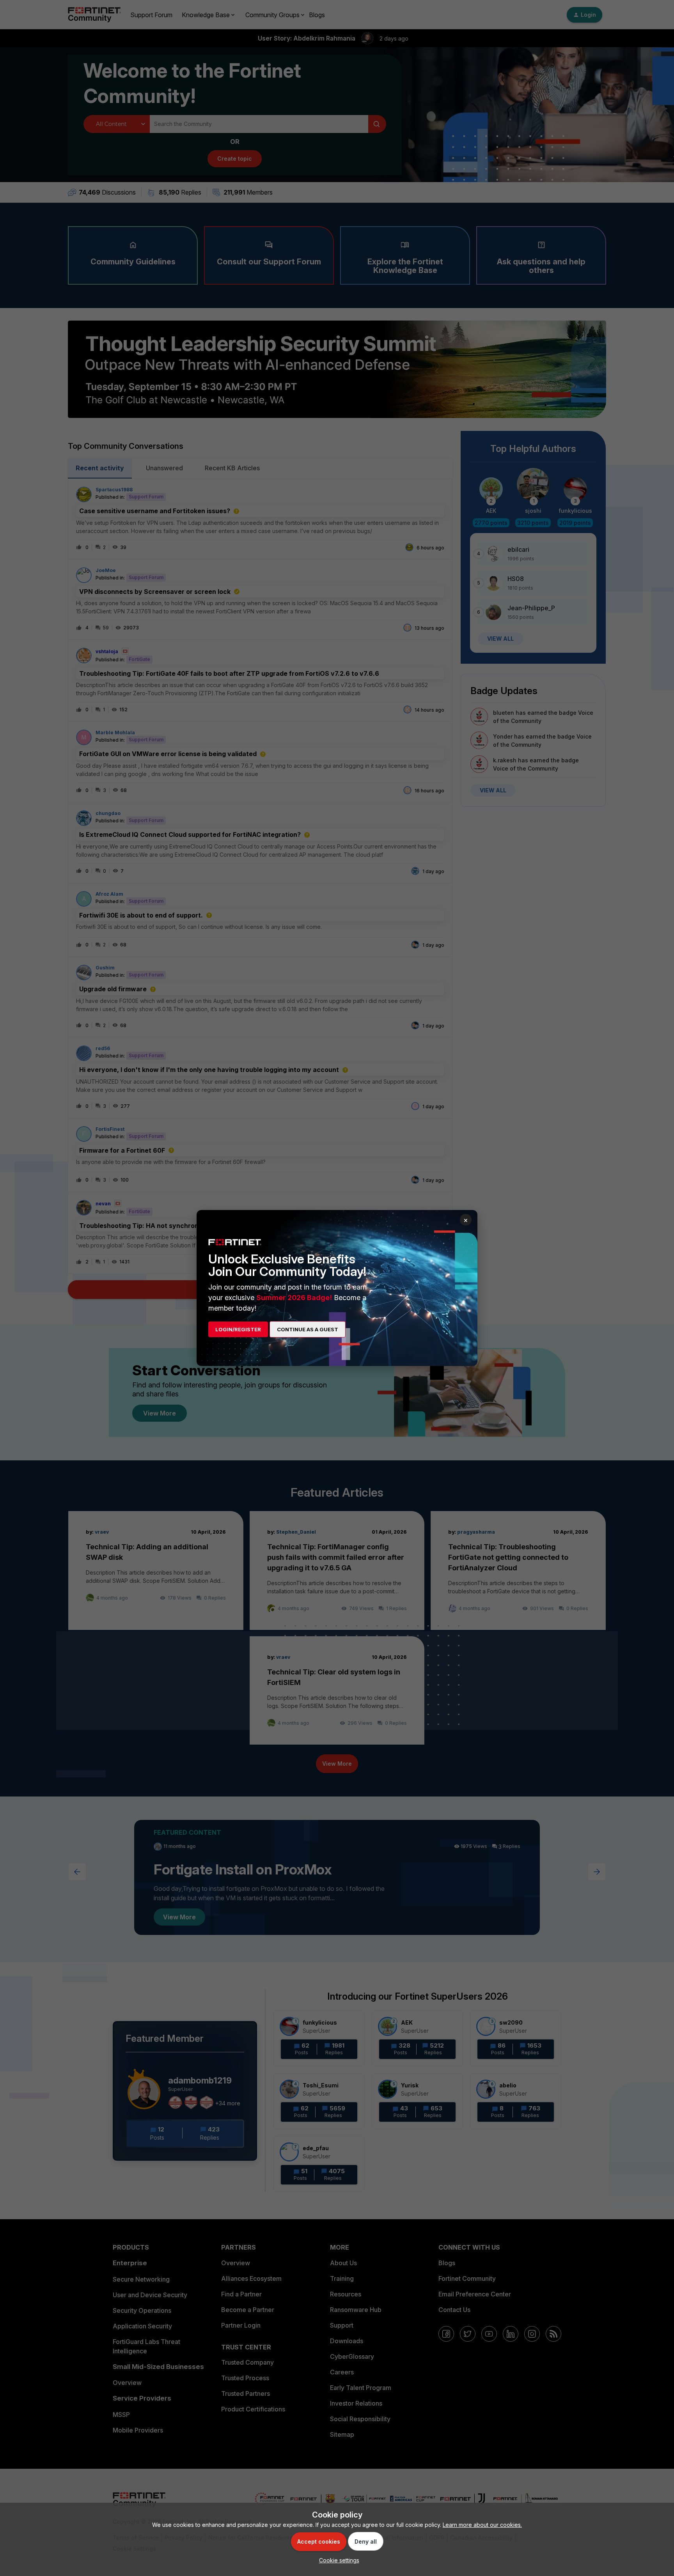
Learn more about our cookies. (482, 2525)
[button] (337, 2560)
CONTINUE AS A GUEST (308, 1329)
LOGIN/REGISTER (238, 1329)
